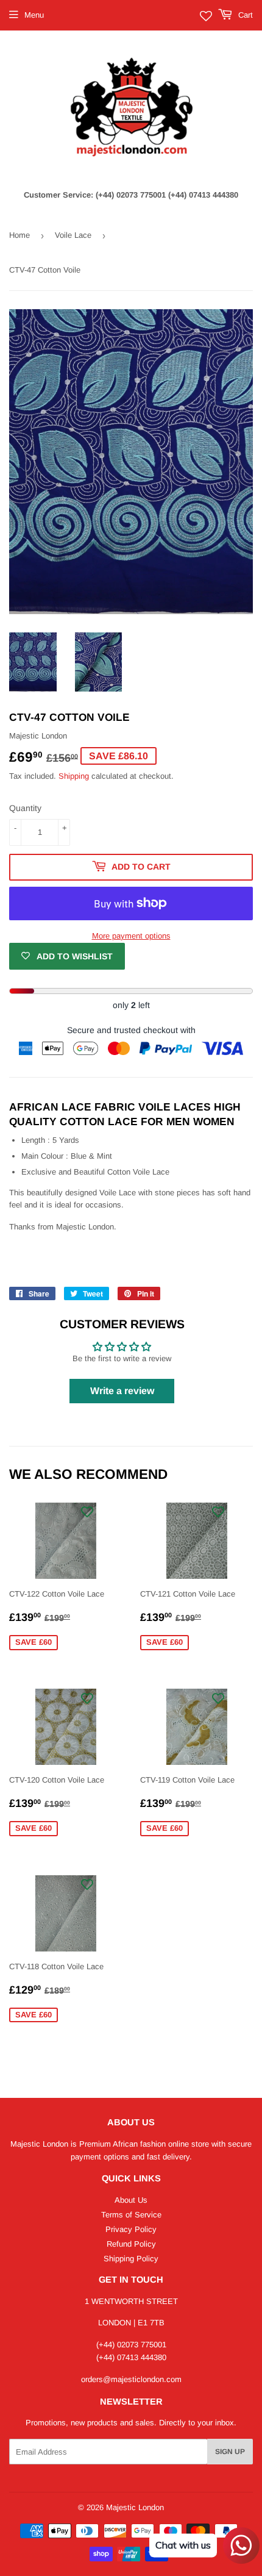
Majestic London (135, 2507)
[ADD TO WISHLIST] (87, 1512)
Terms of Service (131, 2215)
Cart (244, 15)
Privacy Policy (131, 2229)
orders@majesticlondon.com (131, 2379)
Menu (34, 15)
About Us (131, 2200)
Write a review (122, 1391)
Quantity (25, 808)
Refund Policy (131, 2244)
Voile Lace (73, 235)
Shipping (74, 776)
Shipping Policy (131, 2259)
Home (19, 235)
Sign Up (230, 2452)
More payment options (131, 936)
